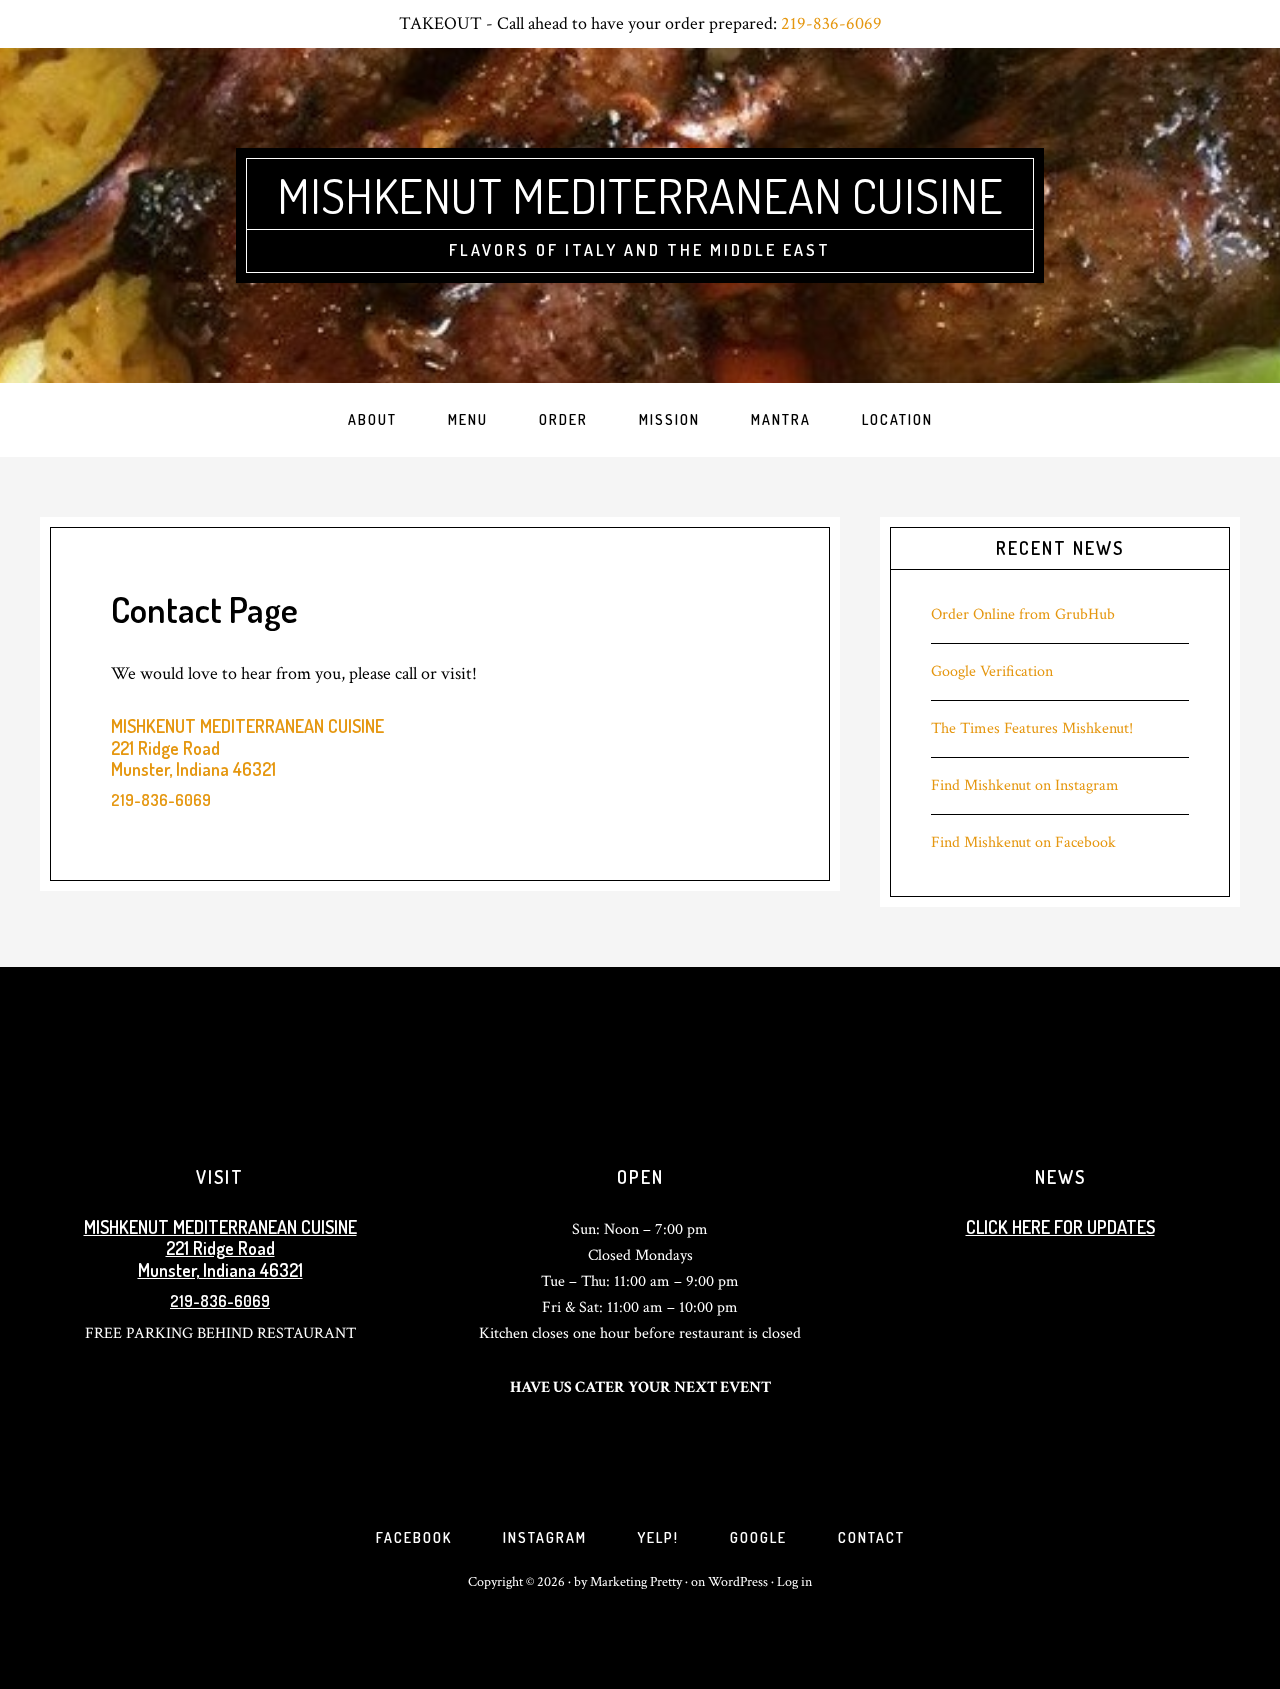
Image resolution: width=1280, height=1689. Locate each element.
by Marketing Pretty (628, 1582)
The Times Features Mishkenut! (1032, 728)
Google (758, 1537)
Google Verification (992, 671)
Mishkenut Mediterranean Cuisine (640, 195)
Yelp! (658, 1537)
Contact (871, 1537)
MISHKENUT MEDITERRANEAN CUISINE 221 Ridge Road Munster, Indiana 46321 (220, 1248)
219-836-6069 (831, 23)
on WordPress (731, 1582)
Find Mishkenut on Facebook (1023, 842)
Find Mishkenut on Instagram (1025, 785)
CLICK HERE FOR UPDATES (1060, 1227)
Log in (794, 1582)
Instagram (545, 1537)
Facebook (414, 1537)
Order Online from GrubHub (1023, 614)
